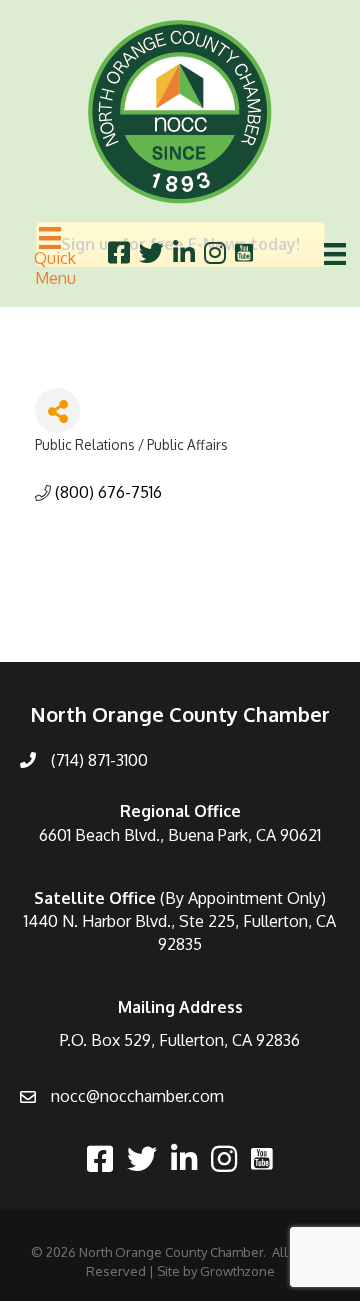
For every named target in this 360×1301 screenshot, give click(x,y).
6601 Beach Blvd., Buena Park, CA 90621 (180, 835)
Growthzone (237, 1271)
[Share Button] (57, 410)
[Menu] (335, 254)
